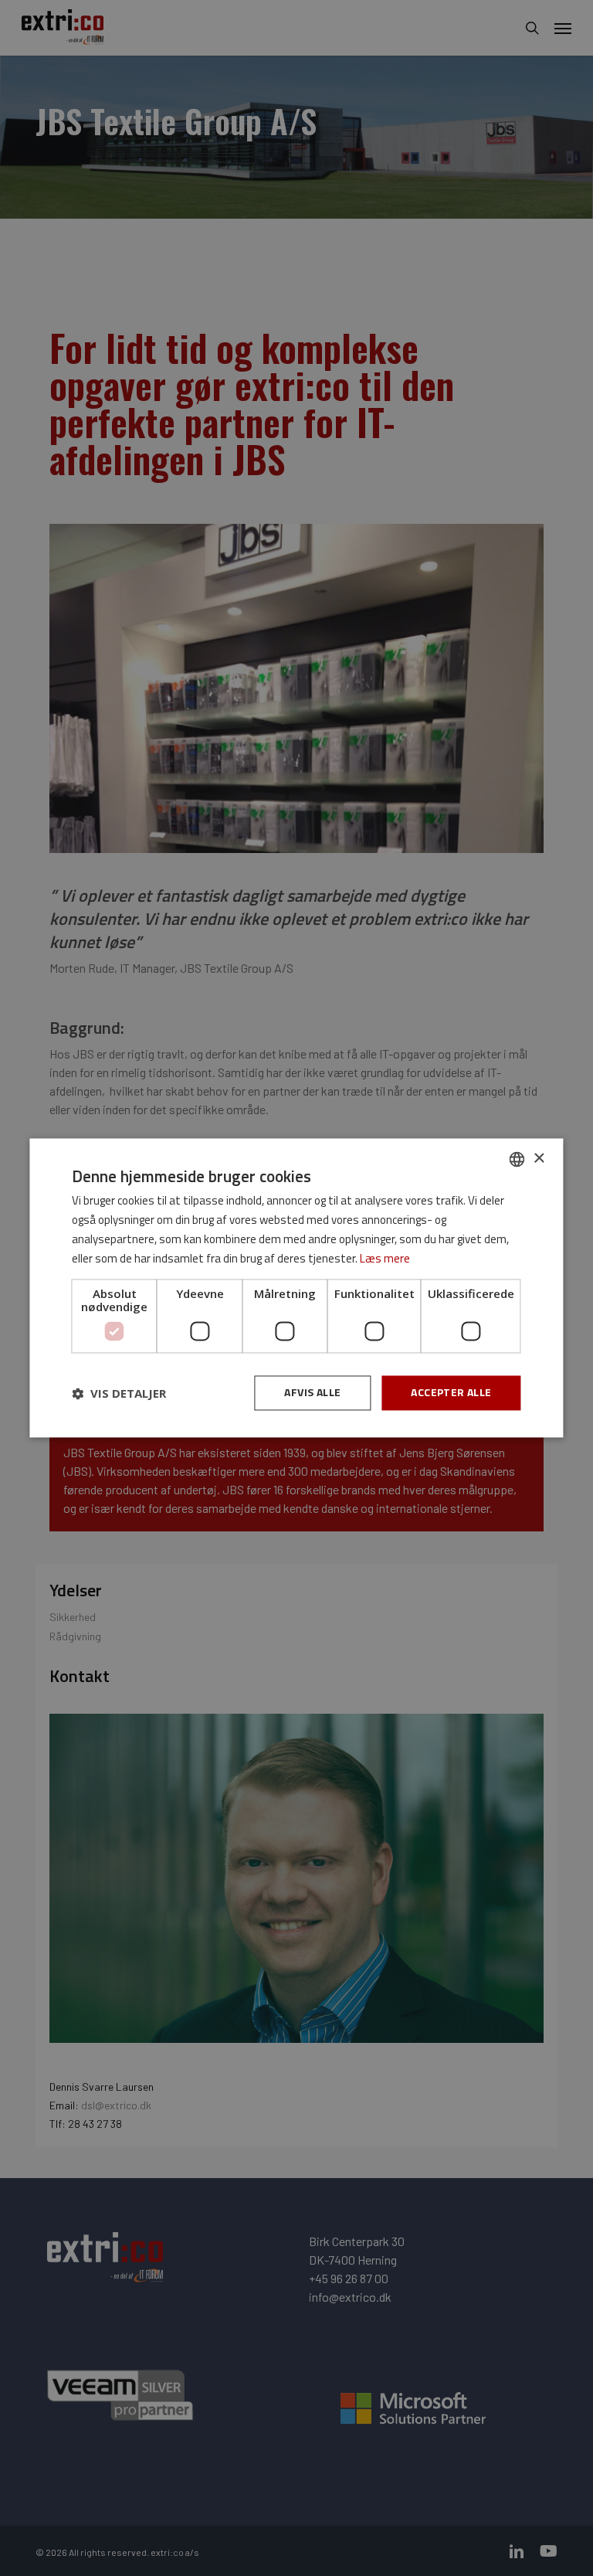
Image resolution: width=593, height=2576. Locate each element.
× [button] (539, 1159)
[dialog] (296, 1288)
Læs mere (385, 1258)
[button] (119, 1393)
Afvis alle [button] (312, 1393)
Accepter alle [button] (451, 1393)
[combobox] (517, 1159)
